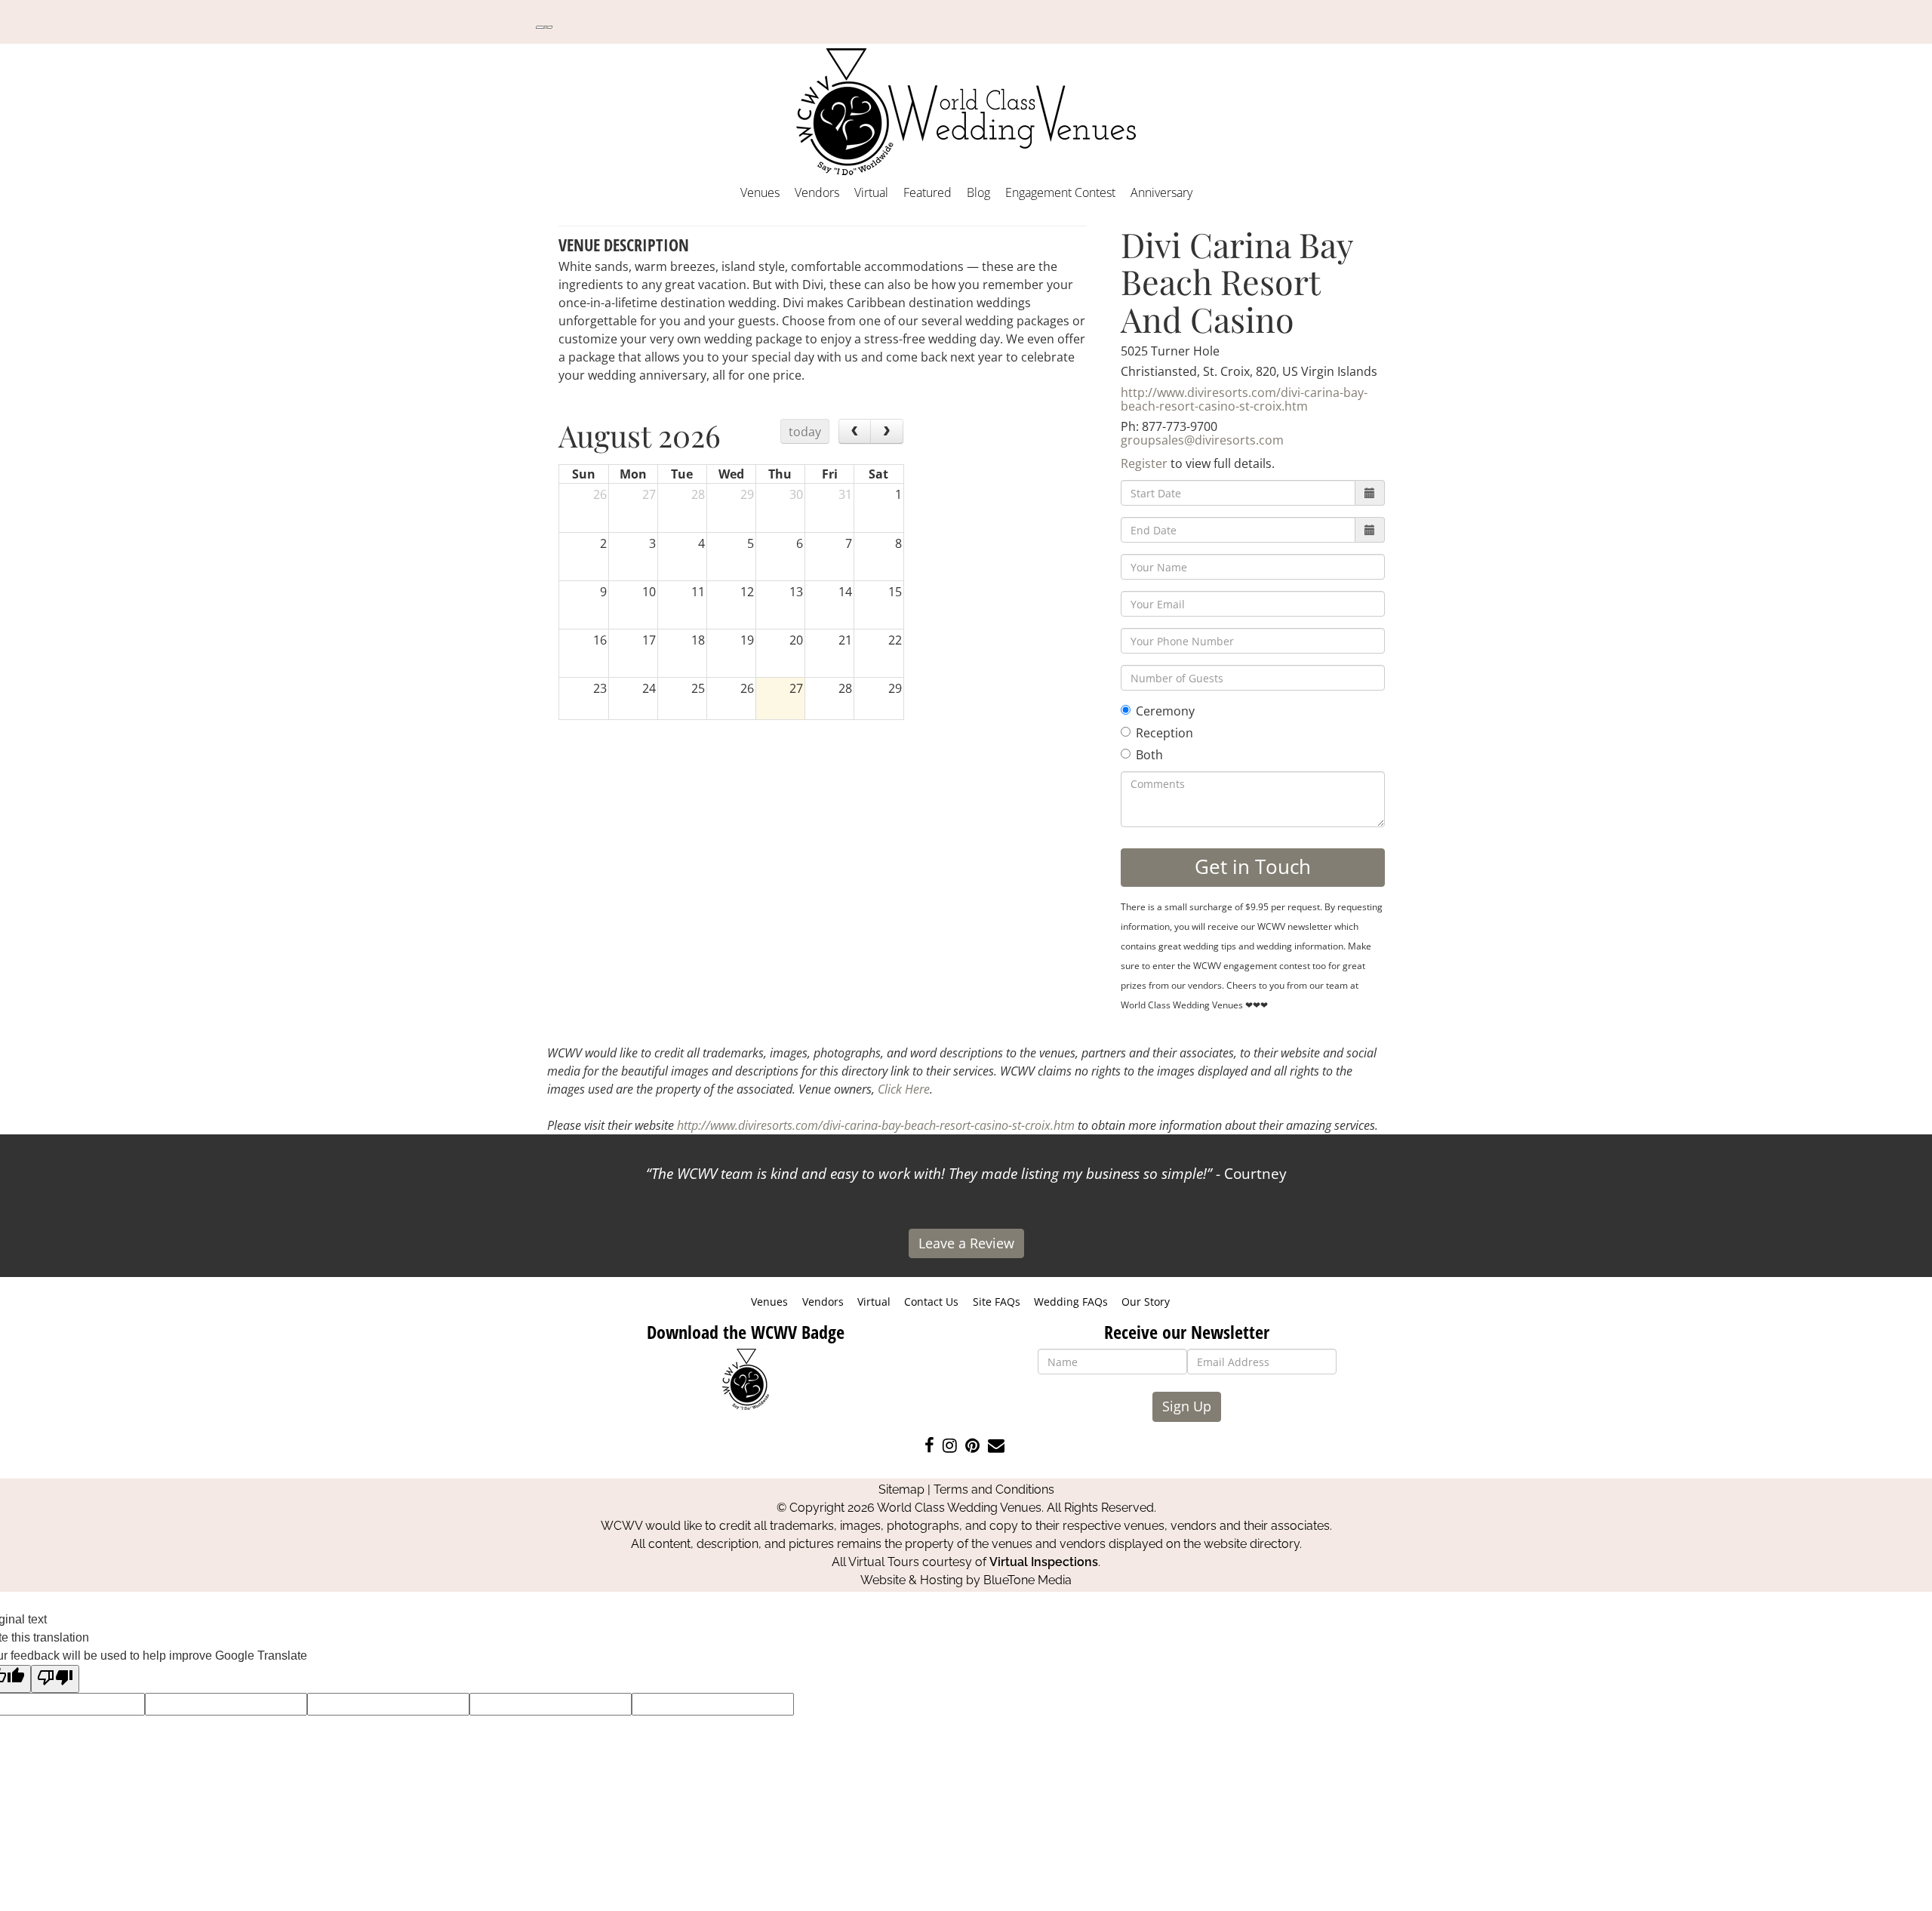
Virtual (871, 192)
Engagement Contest (1060, 192)
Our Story (1146, 1302)
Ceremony (1165, 711)
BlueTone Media (1028, 1580)
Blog (978, 192)
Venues (760, 192)
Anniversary (1161, 192)
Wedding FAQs (1071, 1302)
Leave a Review (966, 1243)
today (805, 432)
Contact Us (931, 1302)
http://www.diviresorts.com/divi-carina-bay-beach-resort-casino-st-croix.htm (1244, 399)
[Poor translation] (55, 1679)
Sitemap (901, 1489)
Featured (928, 192)
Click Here (904, 1089)
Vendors (817, 192)
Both (1149, 755)
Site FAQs (997, 1302)
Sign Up (1187, 1406)
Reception (1164, 733)
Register (1144, 463)
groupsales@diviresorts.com (1202, 440)
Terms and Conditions (994, 1489)
